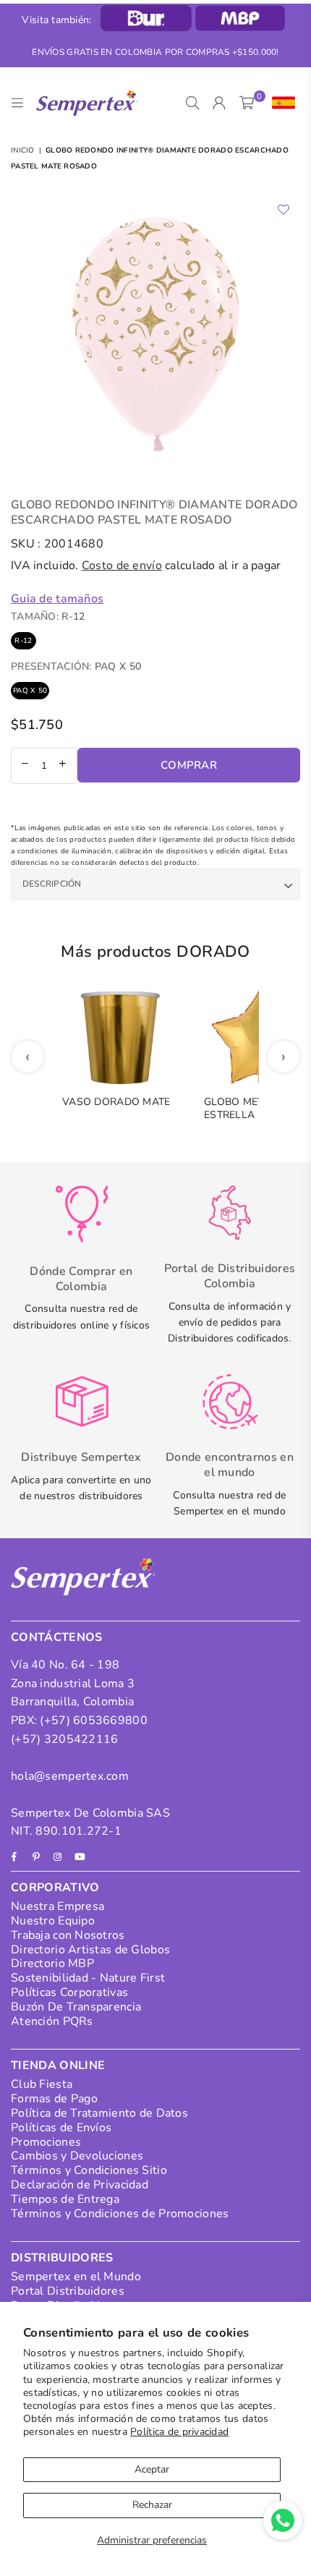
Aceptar (152, 2469)
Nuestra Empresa (57, 1906)
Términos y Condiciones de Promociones (120, 2214)
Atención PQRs (52, 2021)
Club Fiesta (42, 2084)
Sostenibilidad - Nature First (88, 1978)
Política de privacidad (179, 2432)
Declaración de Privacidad (80, 2185)
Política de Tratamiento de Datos (99, 2113)
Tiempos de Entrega (65, 2199)
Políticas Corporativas (69, 1992)
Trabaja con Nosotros (68, 1935)
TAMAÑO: (48, 617)
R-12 (23, 641)
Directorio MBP (52, 1963)
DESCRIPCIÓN (52, 884)
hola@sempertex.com (70, 1776)
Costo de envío (122, 566)
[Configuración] (280, 103)
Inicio (23, 150)
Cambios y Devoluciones (77, 2156)
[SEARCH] (193, 103)
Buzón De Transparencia (76, 2007)
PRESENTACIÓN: (76, 666)
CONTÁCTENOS (57, 1637)
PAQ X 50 (30, 691)
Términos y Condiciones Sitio (89, 2170)
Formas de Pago (54, 2099)
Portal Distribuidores (68, 2291)
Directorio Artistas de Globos (90, 1950)
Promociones (46, 2142)
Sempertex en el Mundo (76, 2277)
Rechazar (152, 2505)
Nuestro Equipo (53, 1921)
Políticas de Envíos (61, 2128)
